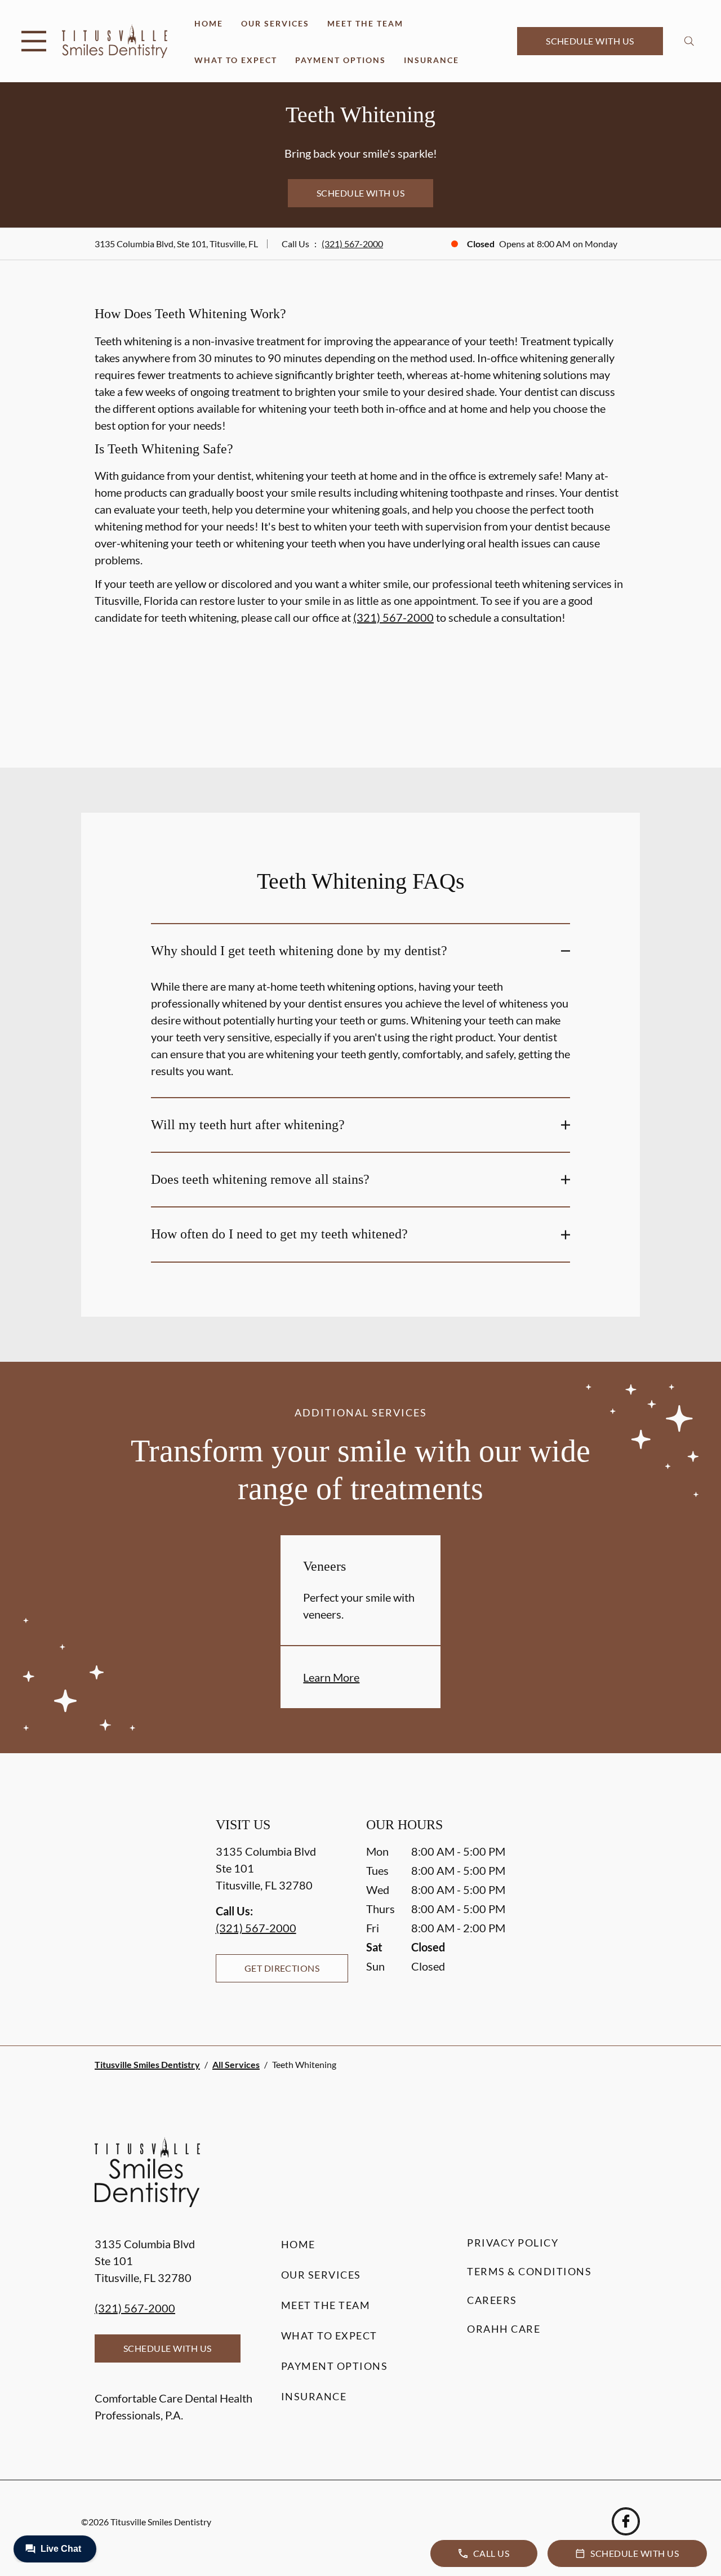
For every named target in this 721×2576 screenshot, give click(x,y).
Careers (492, 2300)
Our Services (275, 23)
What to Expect (236, 60)
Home (209, 23)
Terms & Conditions (529, 2271)
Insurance (431, 60)
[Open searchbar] (689, 41)
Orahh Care (504, 2329)
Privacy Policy (513, 2243)
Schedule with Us (590, 41)
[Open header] (34, 41)
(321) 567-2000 (352, 244)
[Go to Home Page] (115, 41)
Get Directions (282, 1968)
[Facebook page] (626, 2521)
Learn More (331, 1677)
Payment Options (341, 60)
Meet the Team (365, 23)
